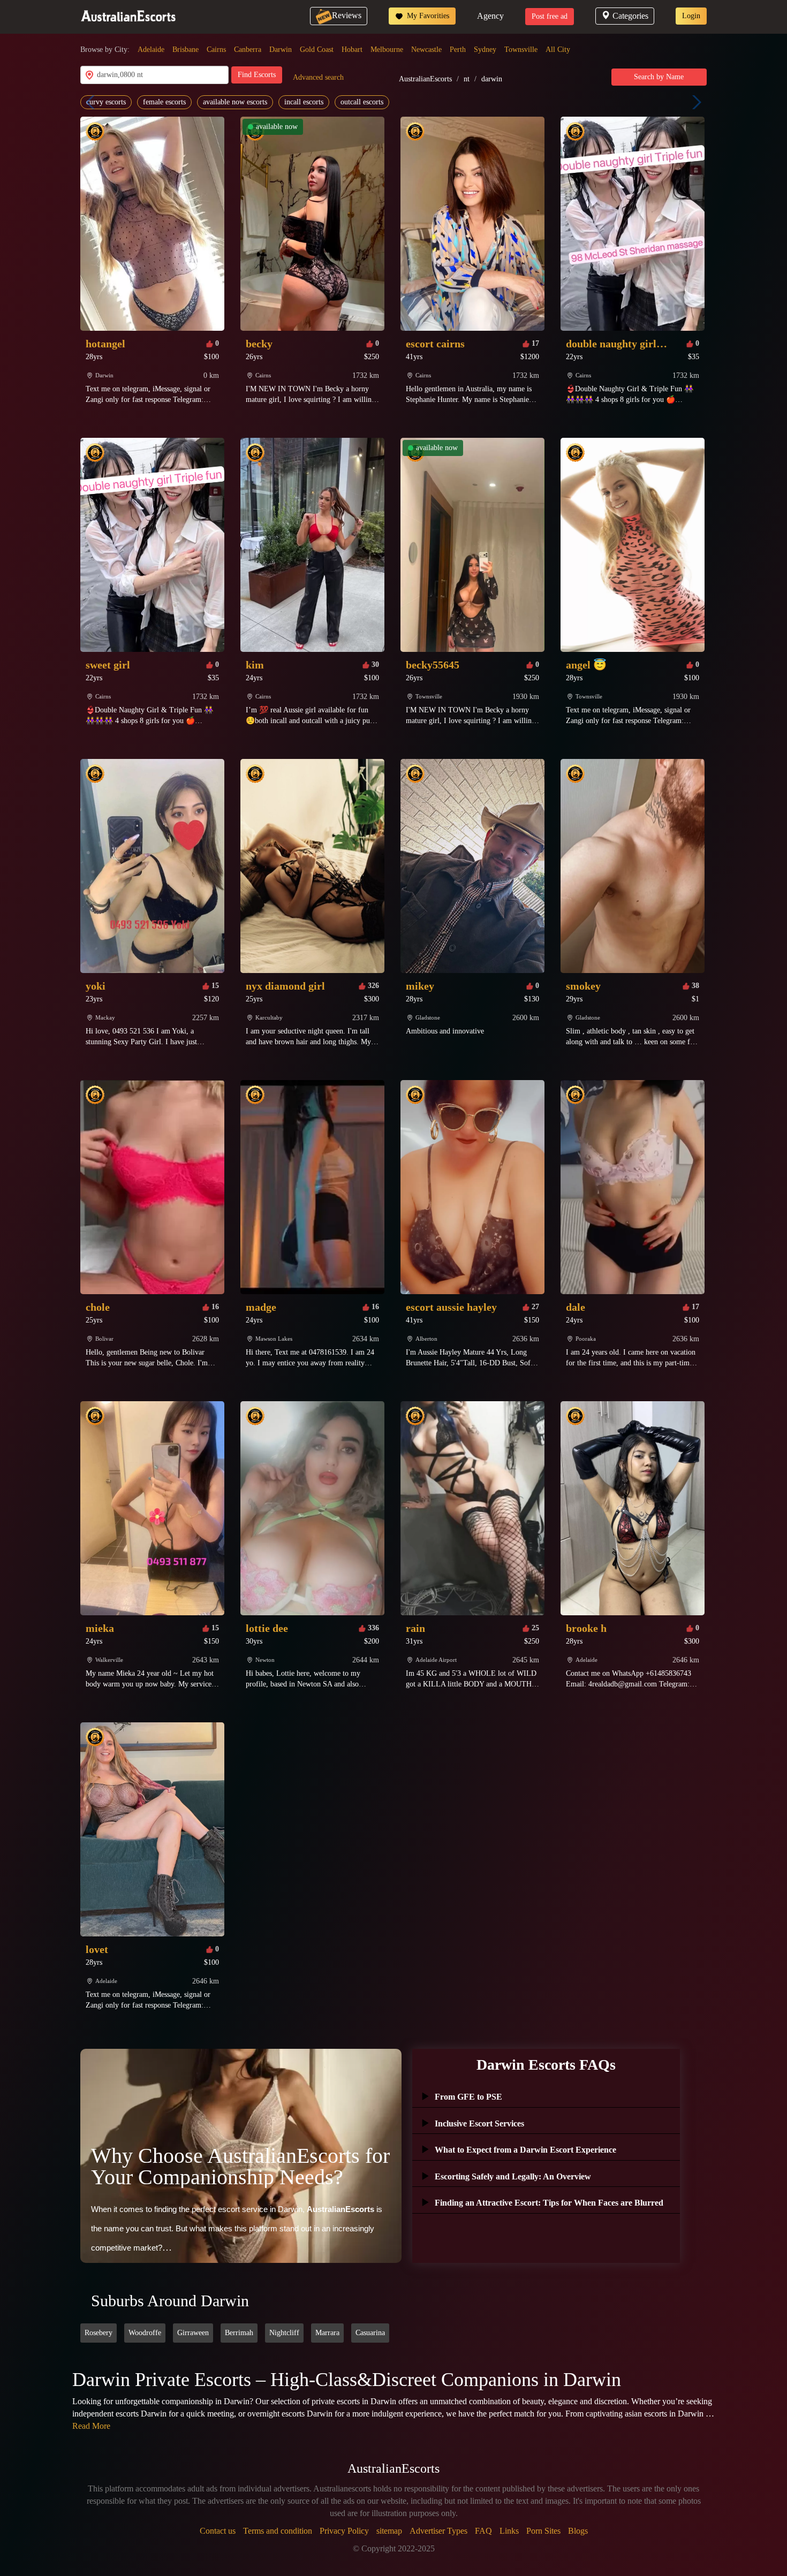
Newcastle (426, 50)
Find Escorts (257, 75)
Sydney (485, 50)
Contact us (218, 2531)
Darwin (281, 50)
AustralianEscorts (425, 79)
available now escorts (235, 102)
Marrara (327, 2333)
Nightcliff (284, 2333)
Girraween (193, 2333)
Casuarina (370, 2333)
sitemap (389, 2531)
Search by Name (659, 77)
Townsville (521, 50)
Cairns (216, 50)
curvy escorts (106, 102)
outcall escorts (362, 102)
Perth (458, 50)
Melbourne (387, 50)
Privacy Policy (344, 2531)
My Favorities (427, 16)
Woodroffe (145, 2333)
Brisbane (186, 50)
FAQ (483, 2531)
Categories (630, 16)
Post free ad (550, 16)
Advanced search (318, 77)
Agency (490, 16)
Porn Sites (543, 2531)
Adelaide (151, 50)
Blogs (578, 2531)
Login (691, 16)
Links (509, 2531)
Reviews (347, 15)
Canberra (248, 50)
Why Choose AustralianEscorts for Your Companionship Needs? (240, 2166)
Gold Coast (317, 50)
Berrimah (239, 2333)
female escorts (164, 102)
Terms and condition (278, 2531)
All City (558, 50)
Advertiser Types (438, 2531)
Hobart (352, 50)
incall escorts (304, 102)
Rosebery (99, 2333)
